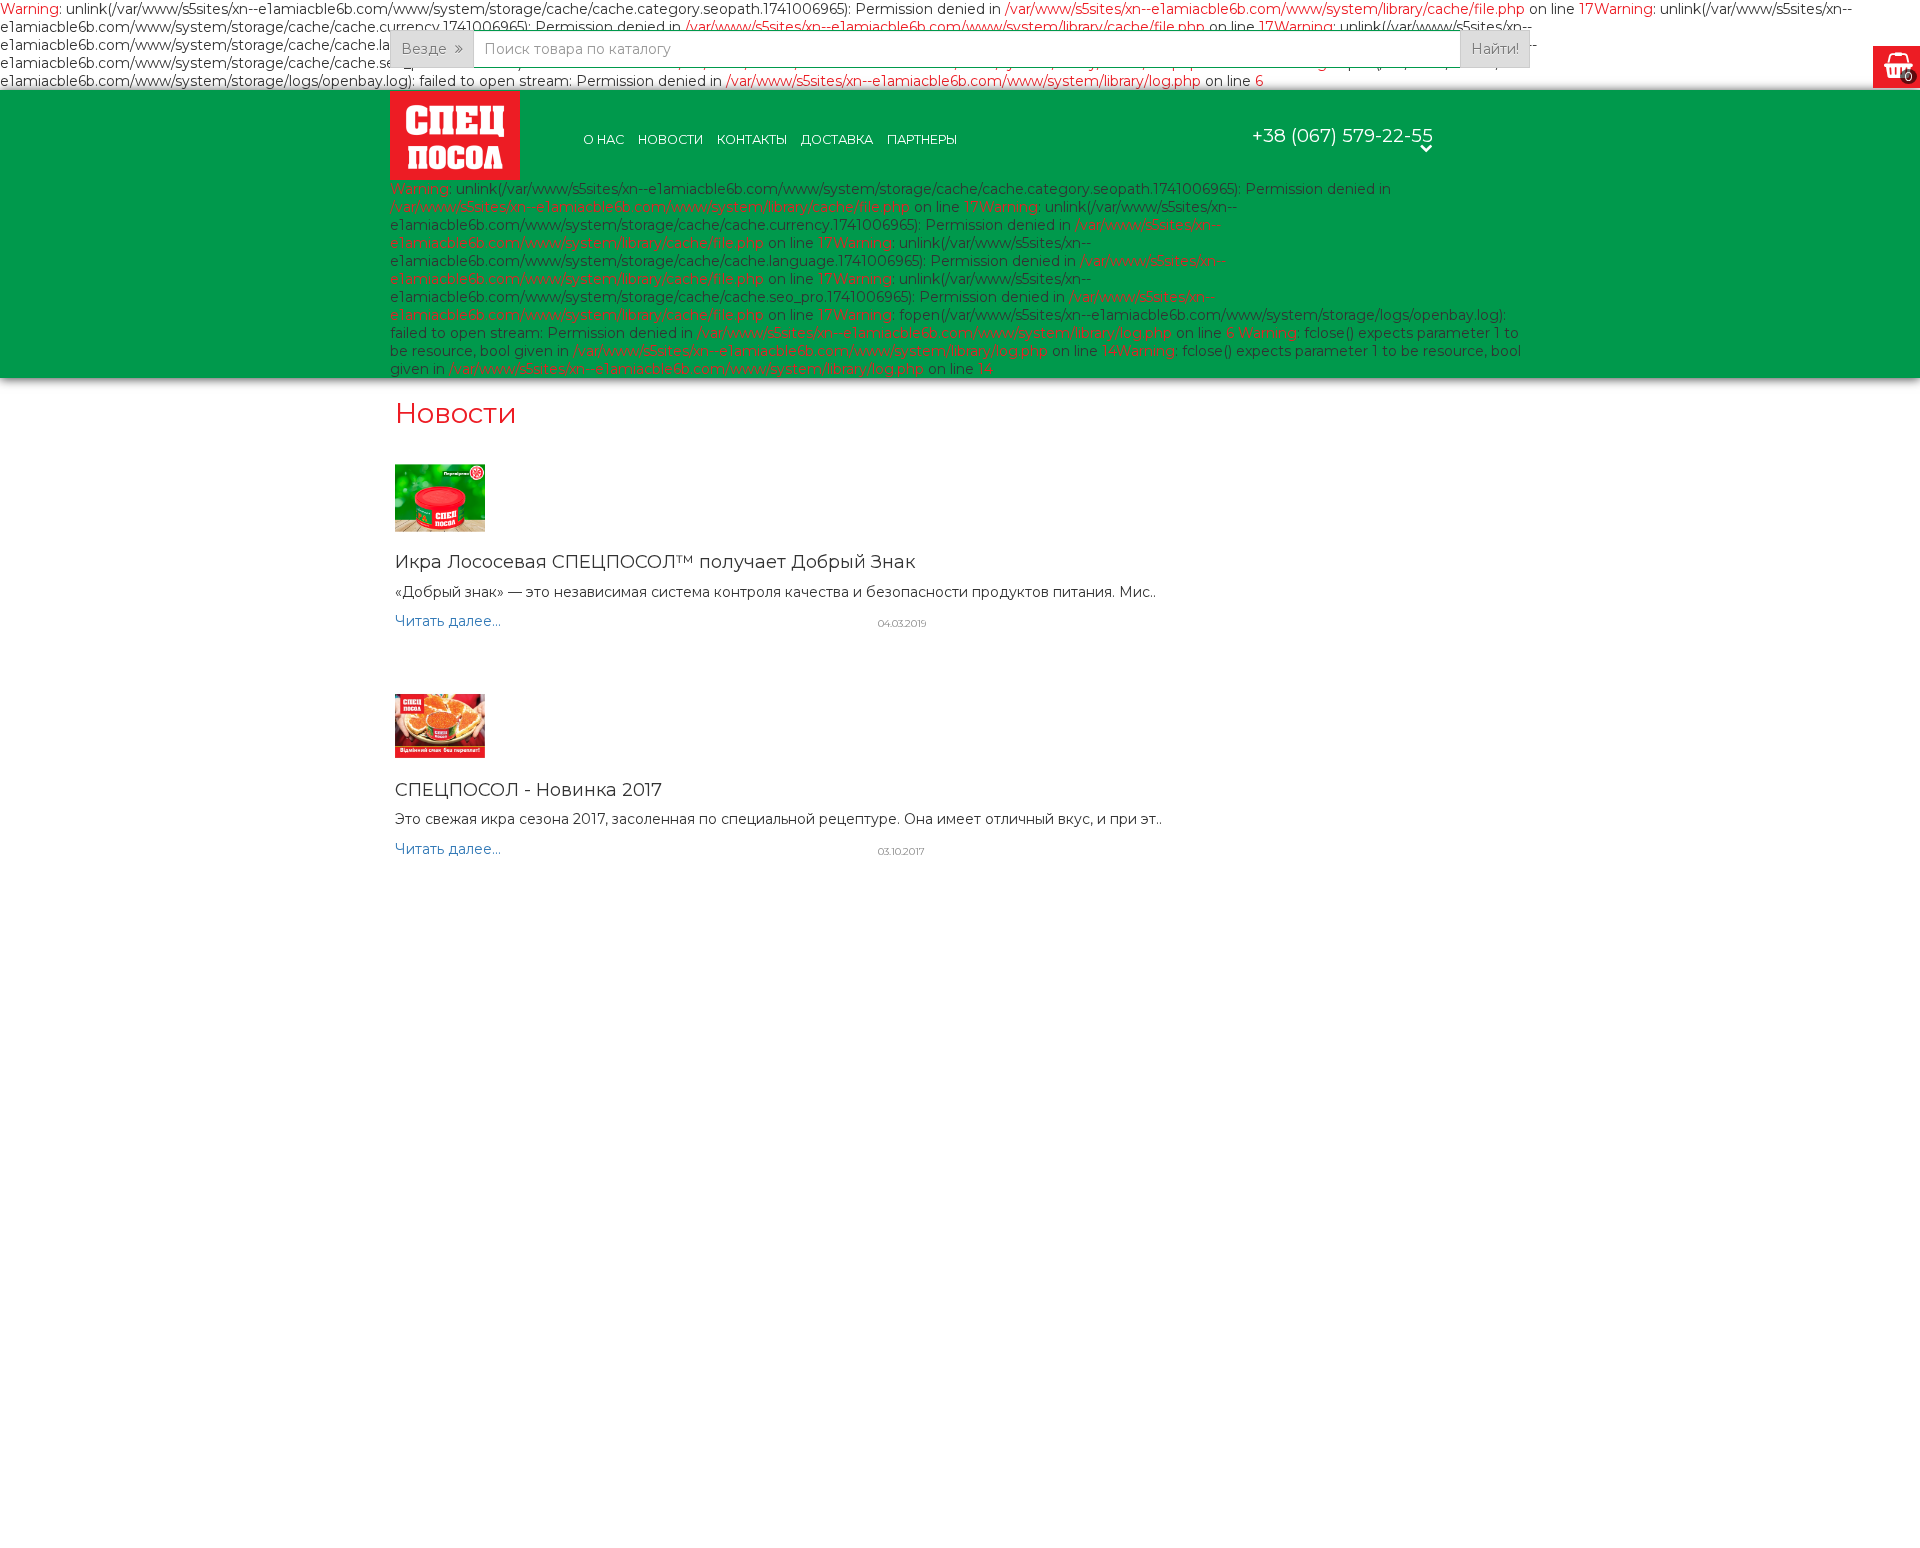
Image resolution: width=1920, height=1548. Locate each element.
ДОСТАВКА (837, 139)
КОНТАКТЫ (752, 139)
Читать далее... (448, 621)
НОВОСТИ (670, 139)
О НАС (603, 139)
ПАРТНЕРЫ (922, 139)
